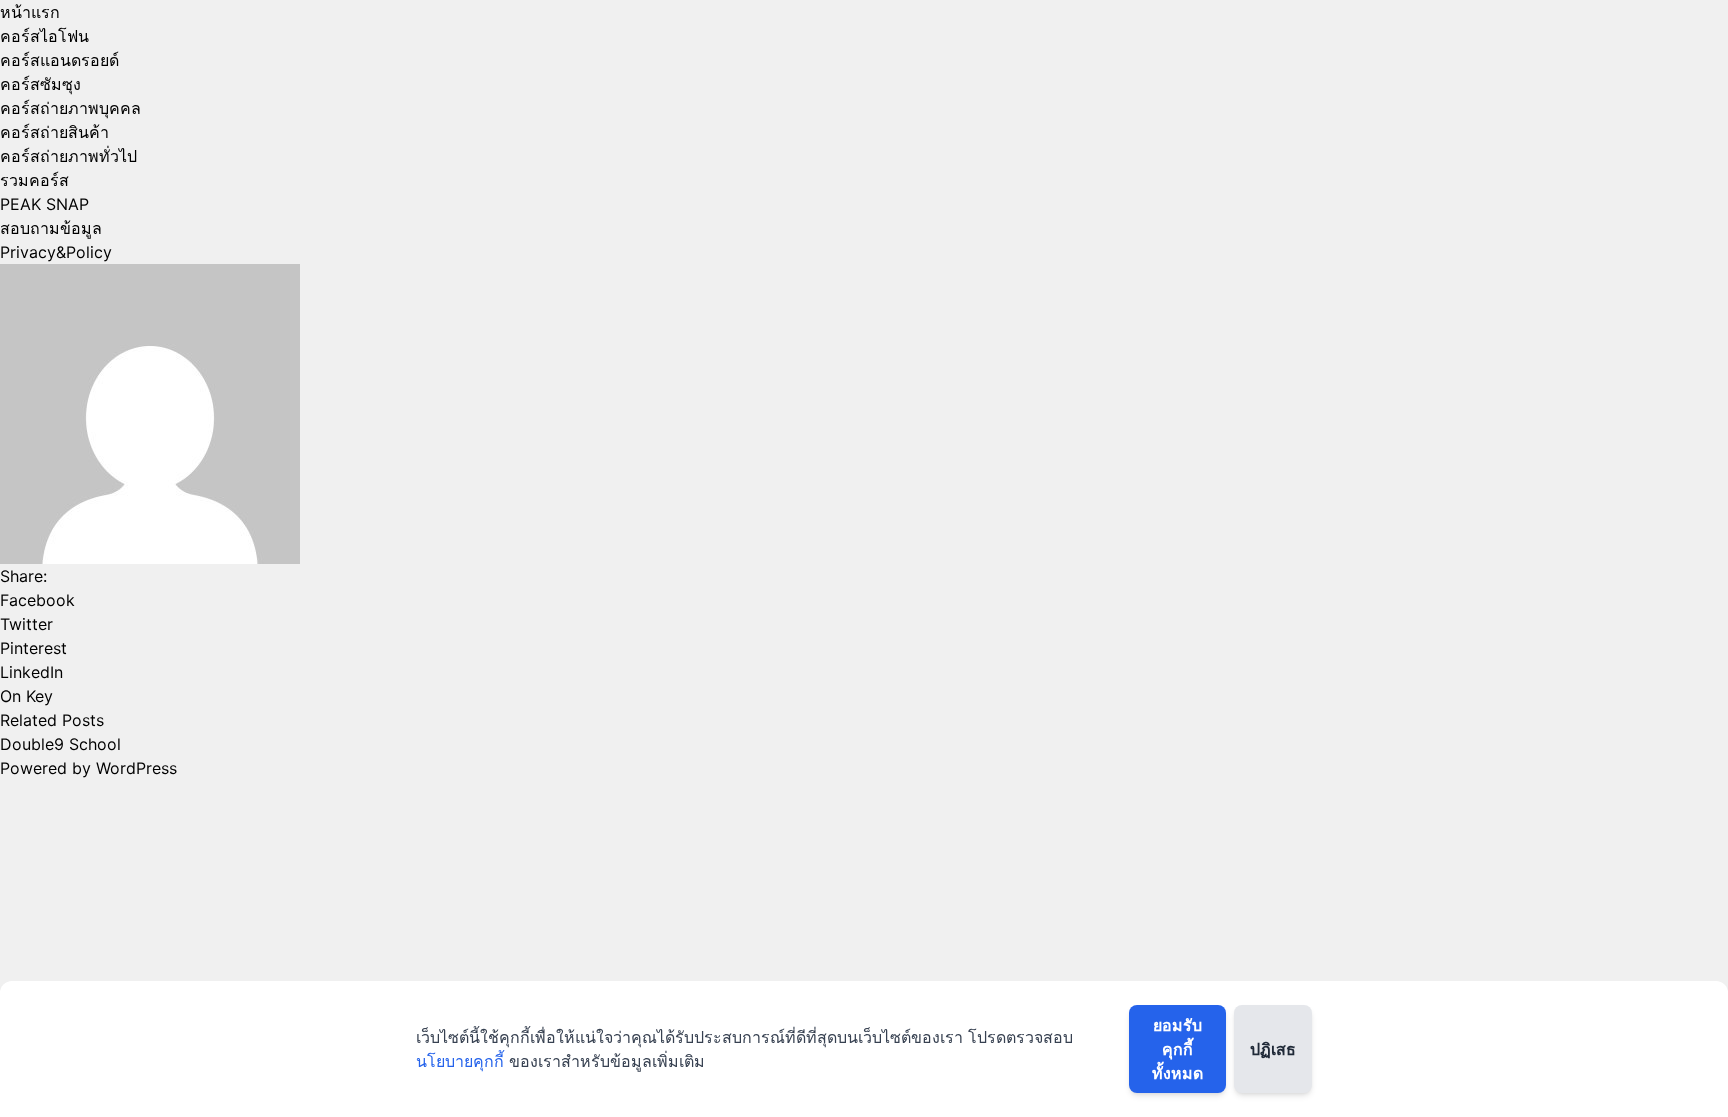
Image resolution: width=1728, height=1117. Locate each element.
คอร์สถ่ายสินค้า (54, 132)
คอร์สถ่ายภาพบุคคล (70, 108)
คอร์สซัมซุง (40, 84)
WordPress (136, 768)
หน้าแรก (30, 12)
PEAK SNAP (44, 204)
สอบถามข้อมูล (51, 228)
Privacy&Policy (56, 252)
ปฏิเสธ (1273, 1049)
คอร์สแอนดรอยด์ (59, 60)
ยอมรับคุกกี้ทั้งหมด (1177, 1049)
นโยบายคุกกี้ (460, 1061)
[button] (864, 600)
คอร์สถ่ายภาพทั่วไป (68, 156)
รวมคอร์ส (34, 180)
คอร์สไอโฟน (44, 36)
